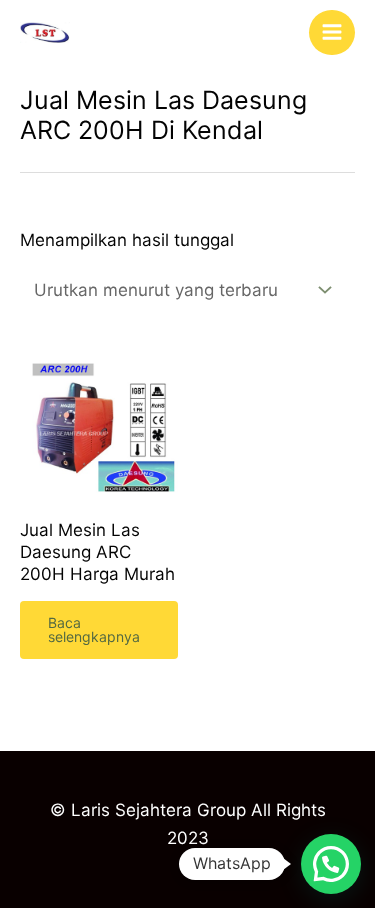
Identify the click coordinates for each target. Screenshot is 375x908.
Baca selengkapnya (94, 629)
